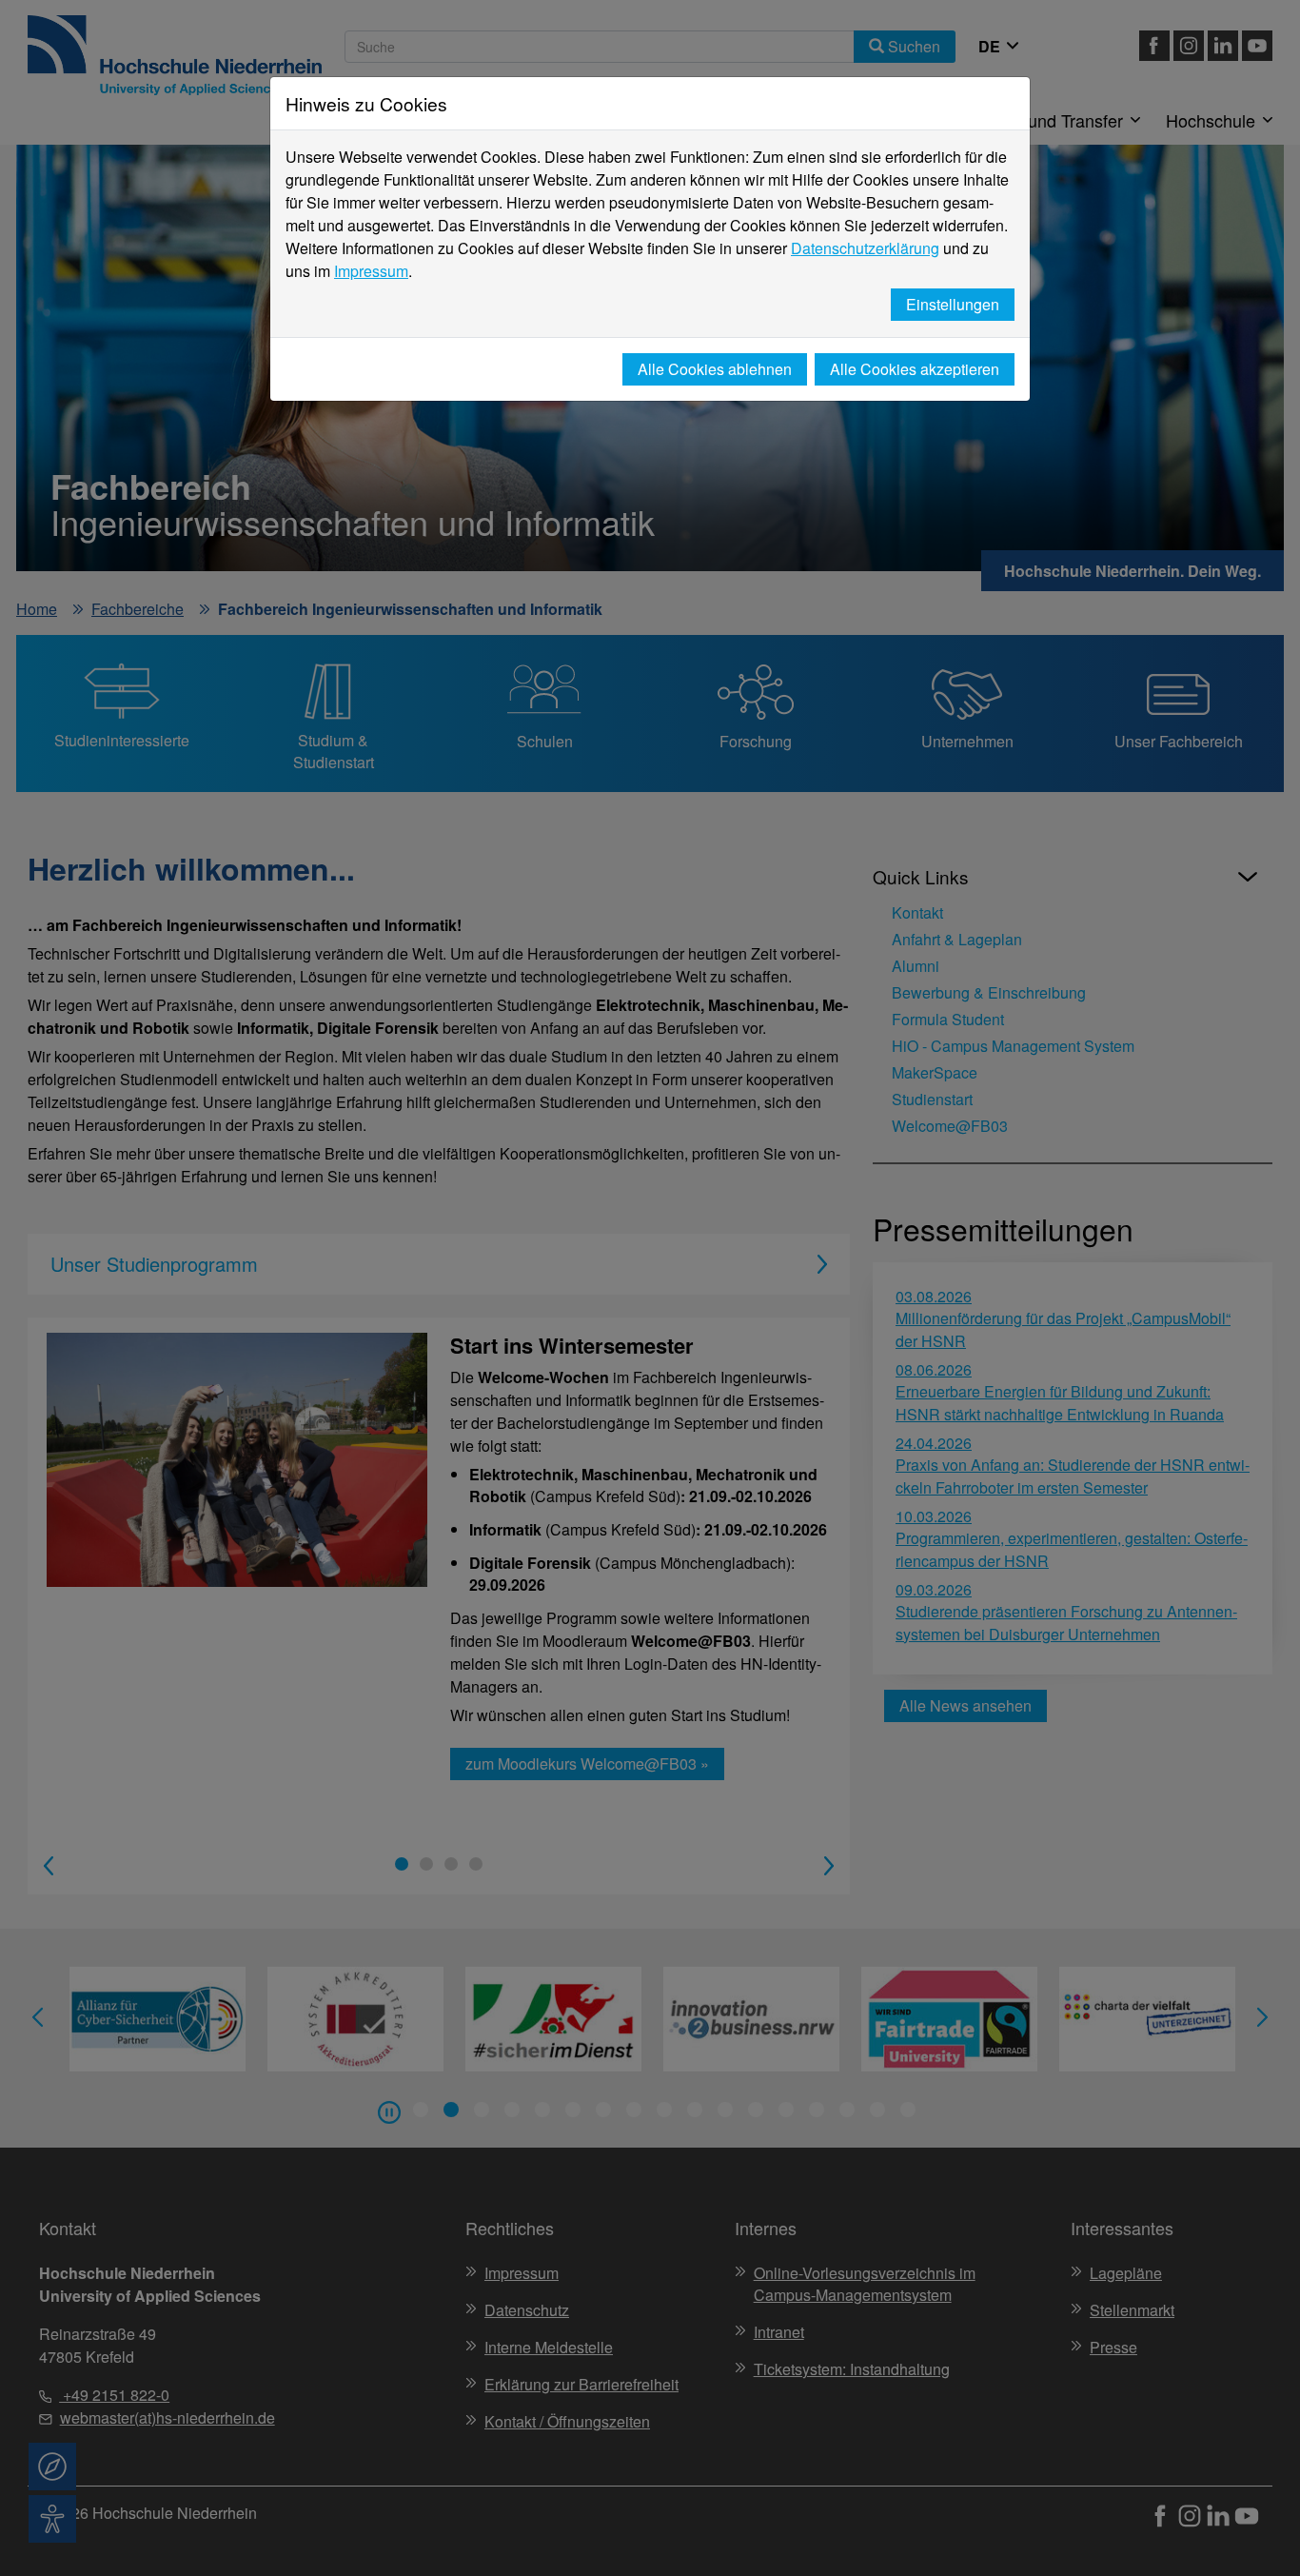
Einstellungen (953, 304)
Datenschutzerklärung (865, 248)
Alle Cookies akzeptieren (915, 369)
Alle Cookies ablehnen (715, 369)
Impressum (371, 271)
